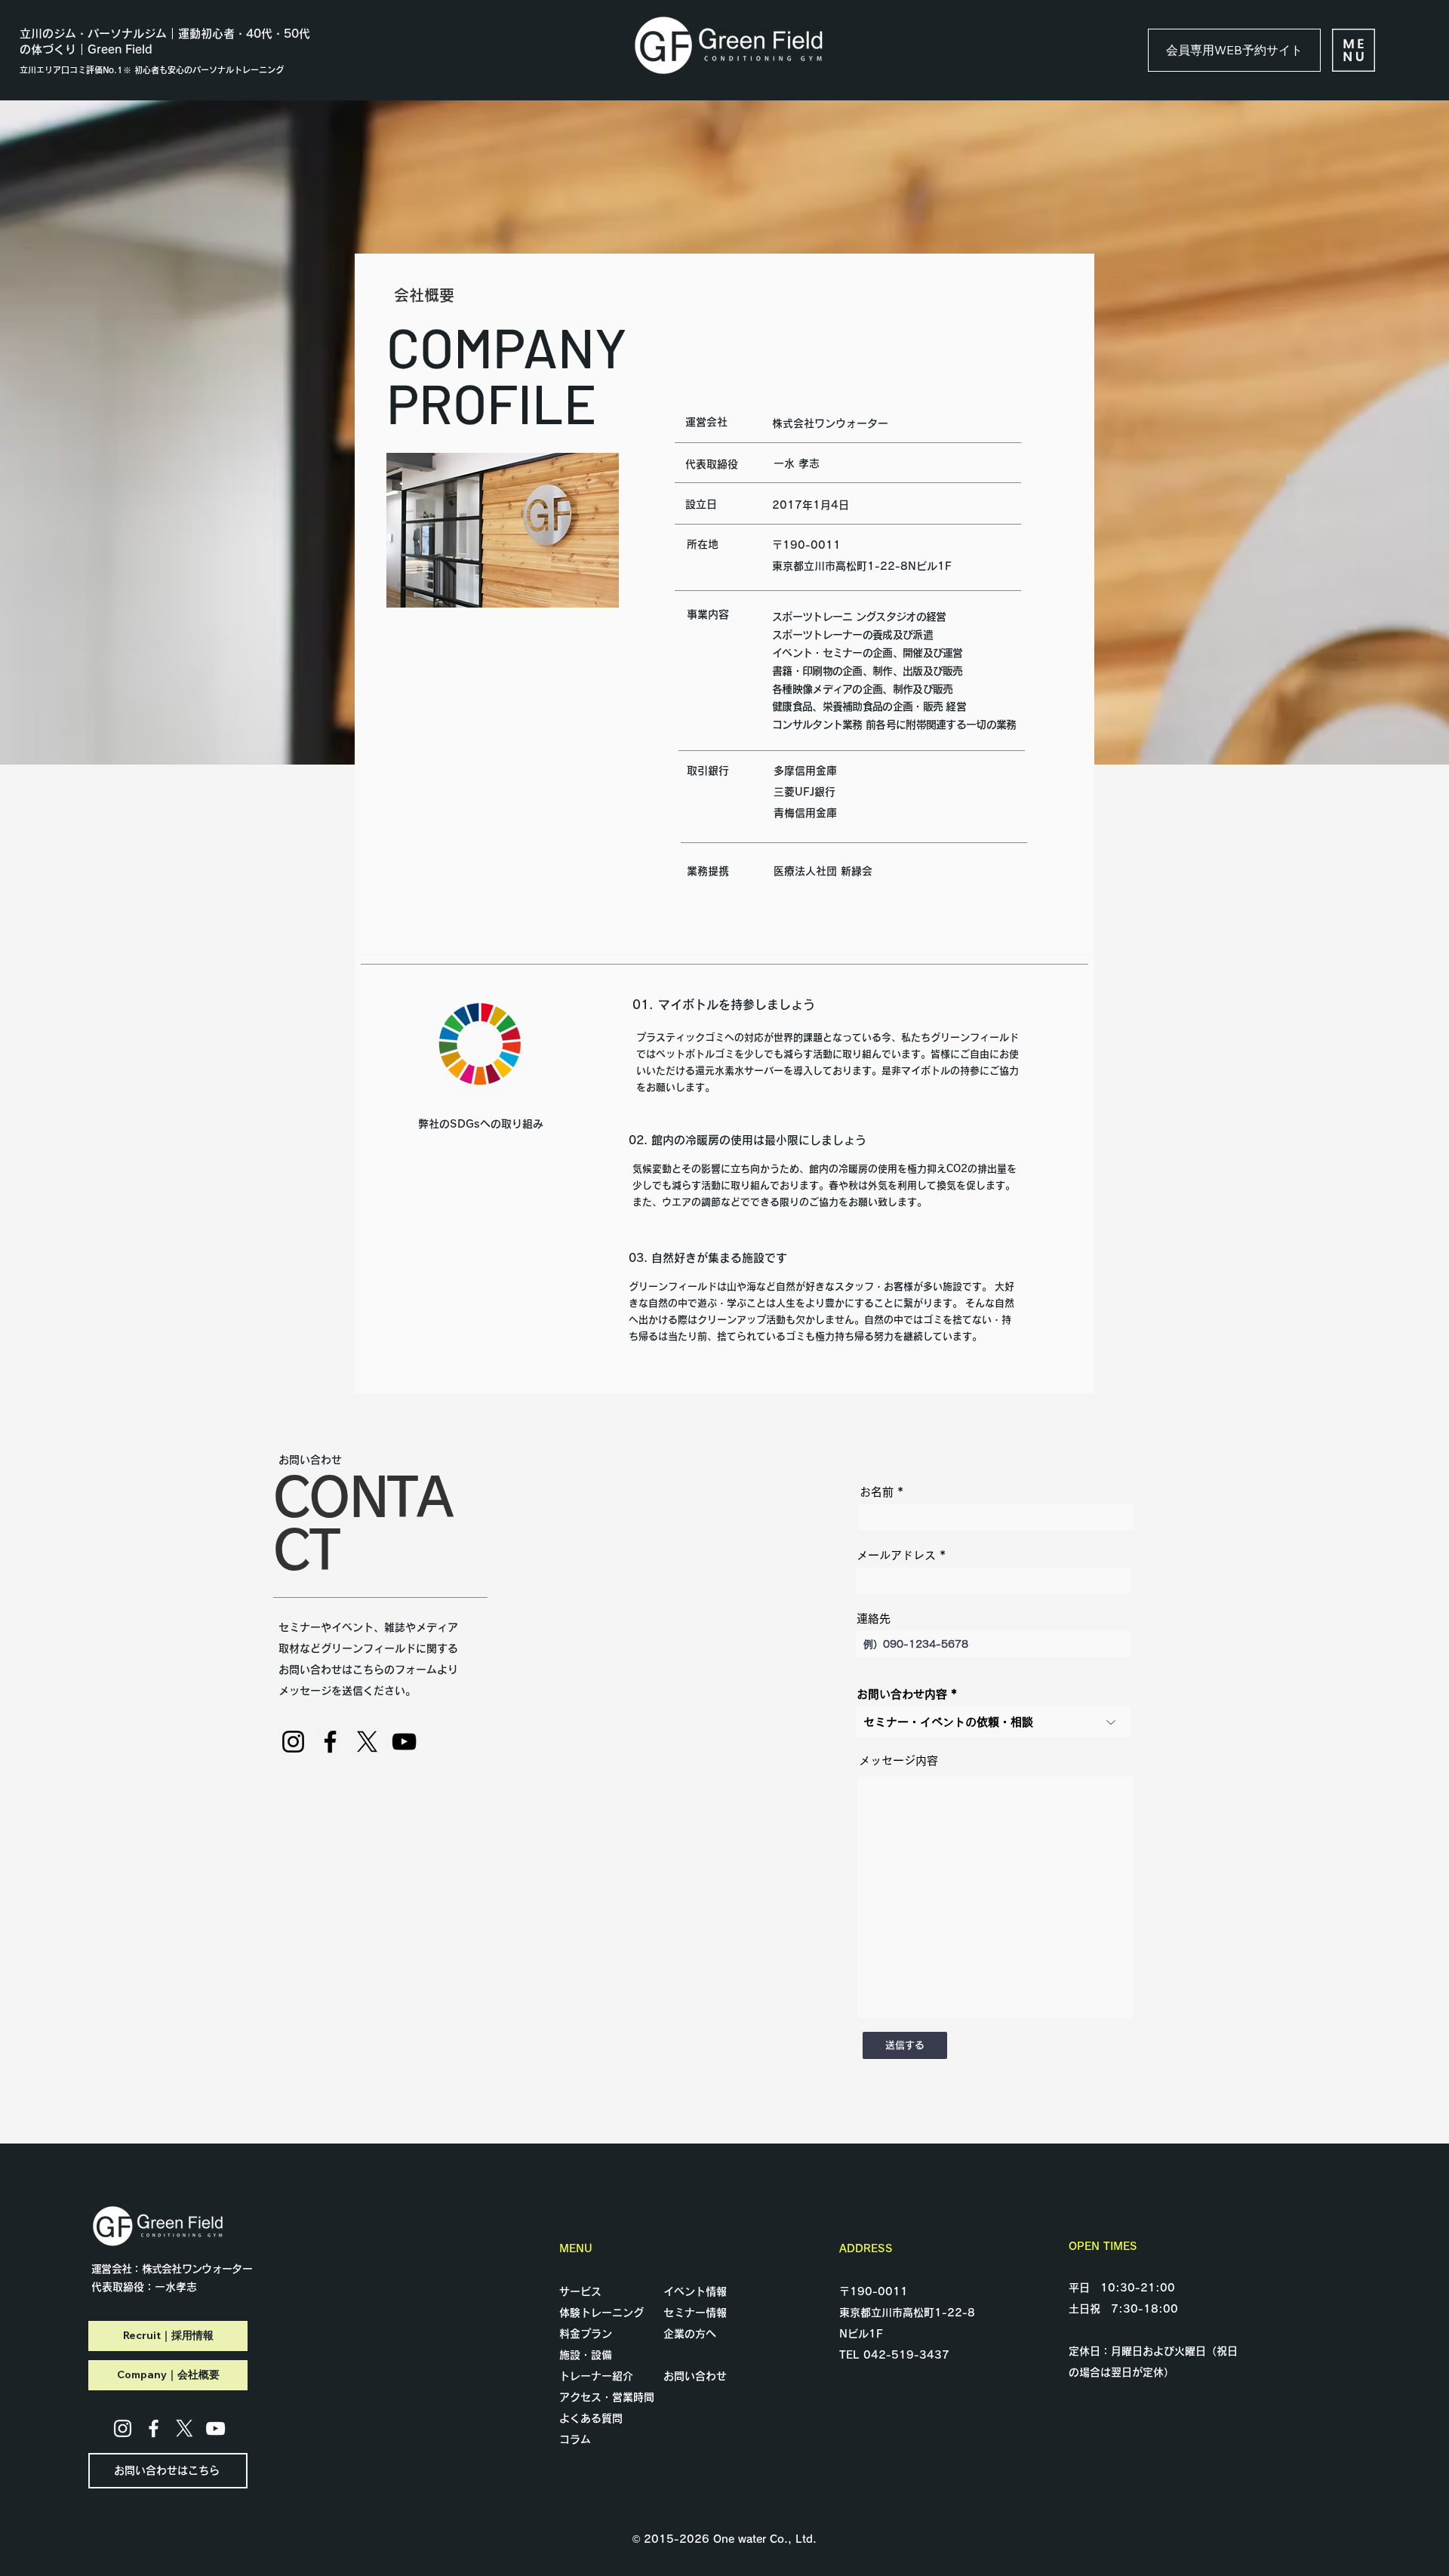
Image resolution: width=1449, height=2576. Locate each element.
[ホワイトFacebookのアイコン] (154, 2428)
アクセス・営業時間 (607, 2397)
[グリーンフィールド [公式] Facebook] (330, 1742)
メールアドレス (896, 1555)
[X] (367, 1742)
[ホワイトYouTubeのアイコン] (215, 2428)
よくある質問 (591, 2418)
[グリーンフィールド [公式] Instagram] (293, 1742)
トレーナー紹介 (596, 2376)
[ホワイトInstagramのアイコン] (123, 2428)
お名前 (877, 1492)
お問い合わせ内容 (902, 1694)
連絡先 (874, 1619)
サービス (580, 2291)
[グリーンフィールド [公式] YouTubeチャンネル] (404, 1742)
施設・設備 (586, 2355)
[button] (1354, 50)
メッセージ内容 (898, 1760)
